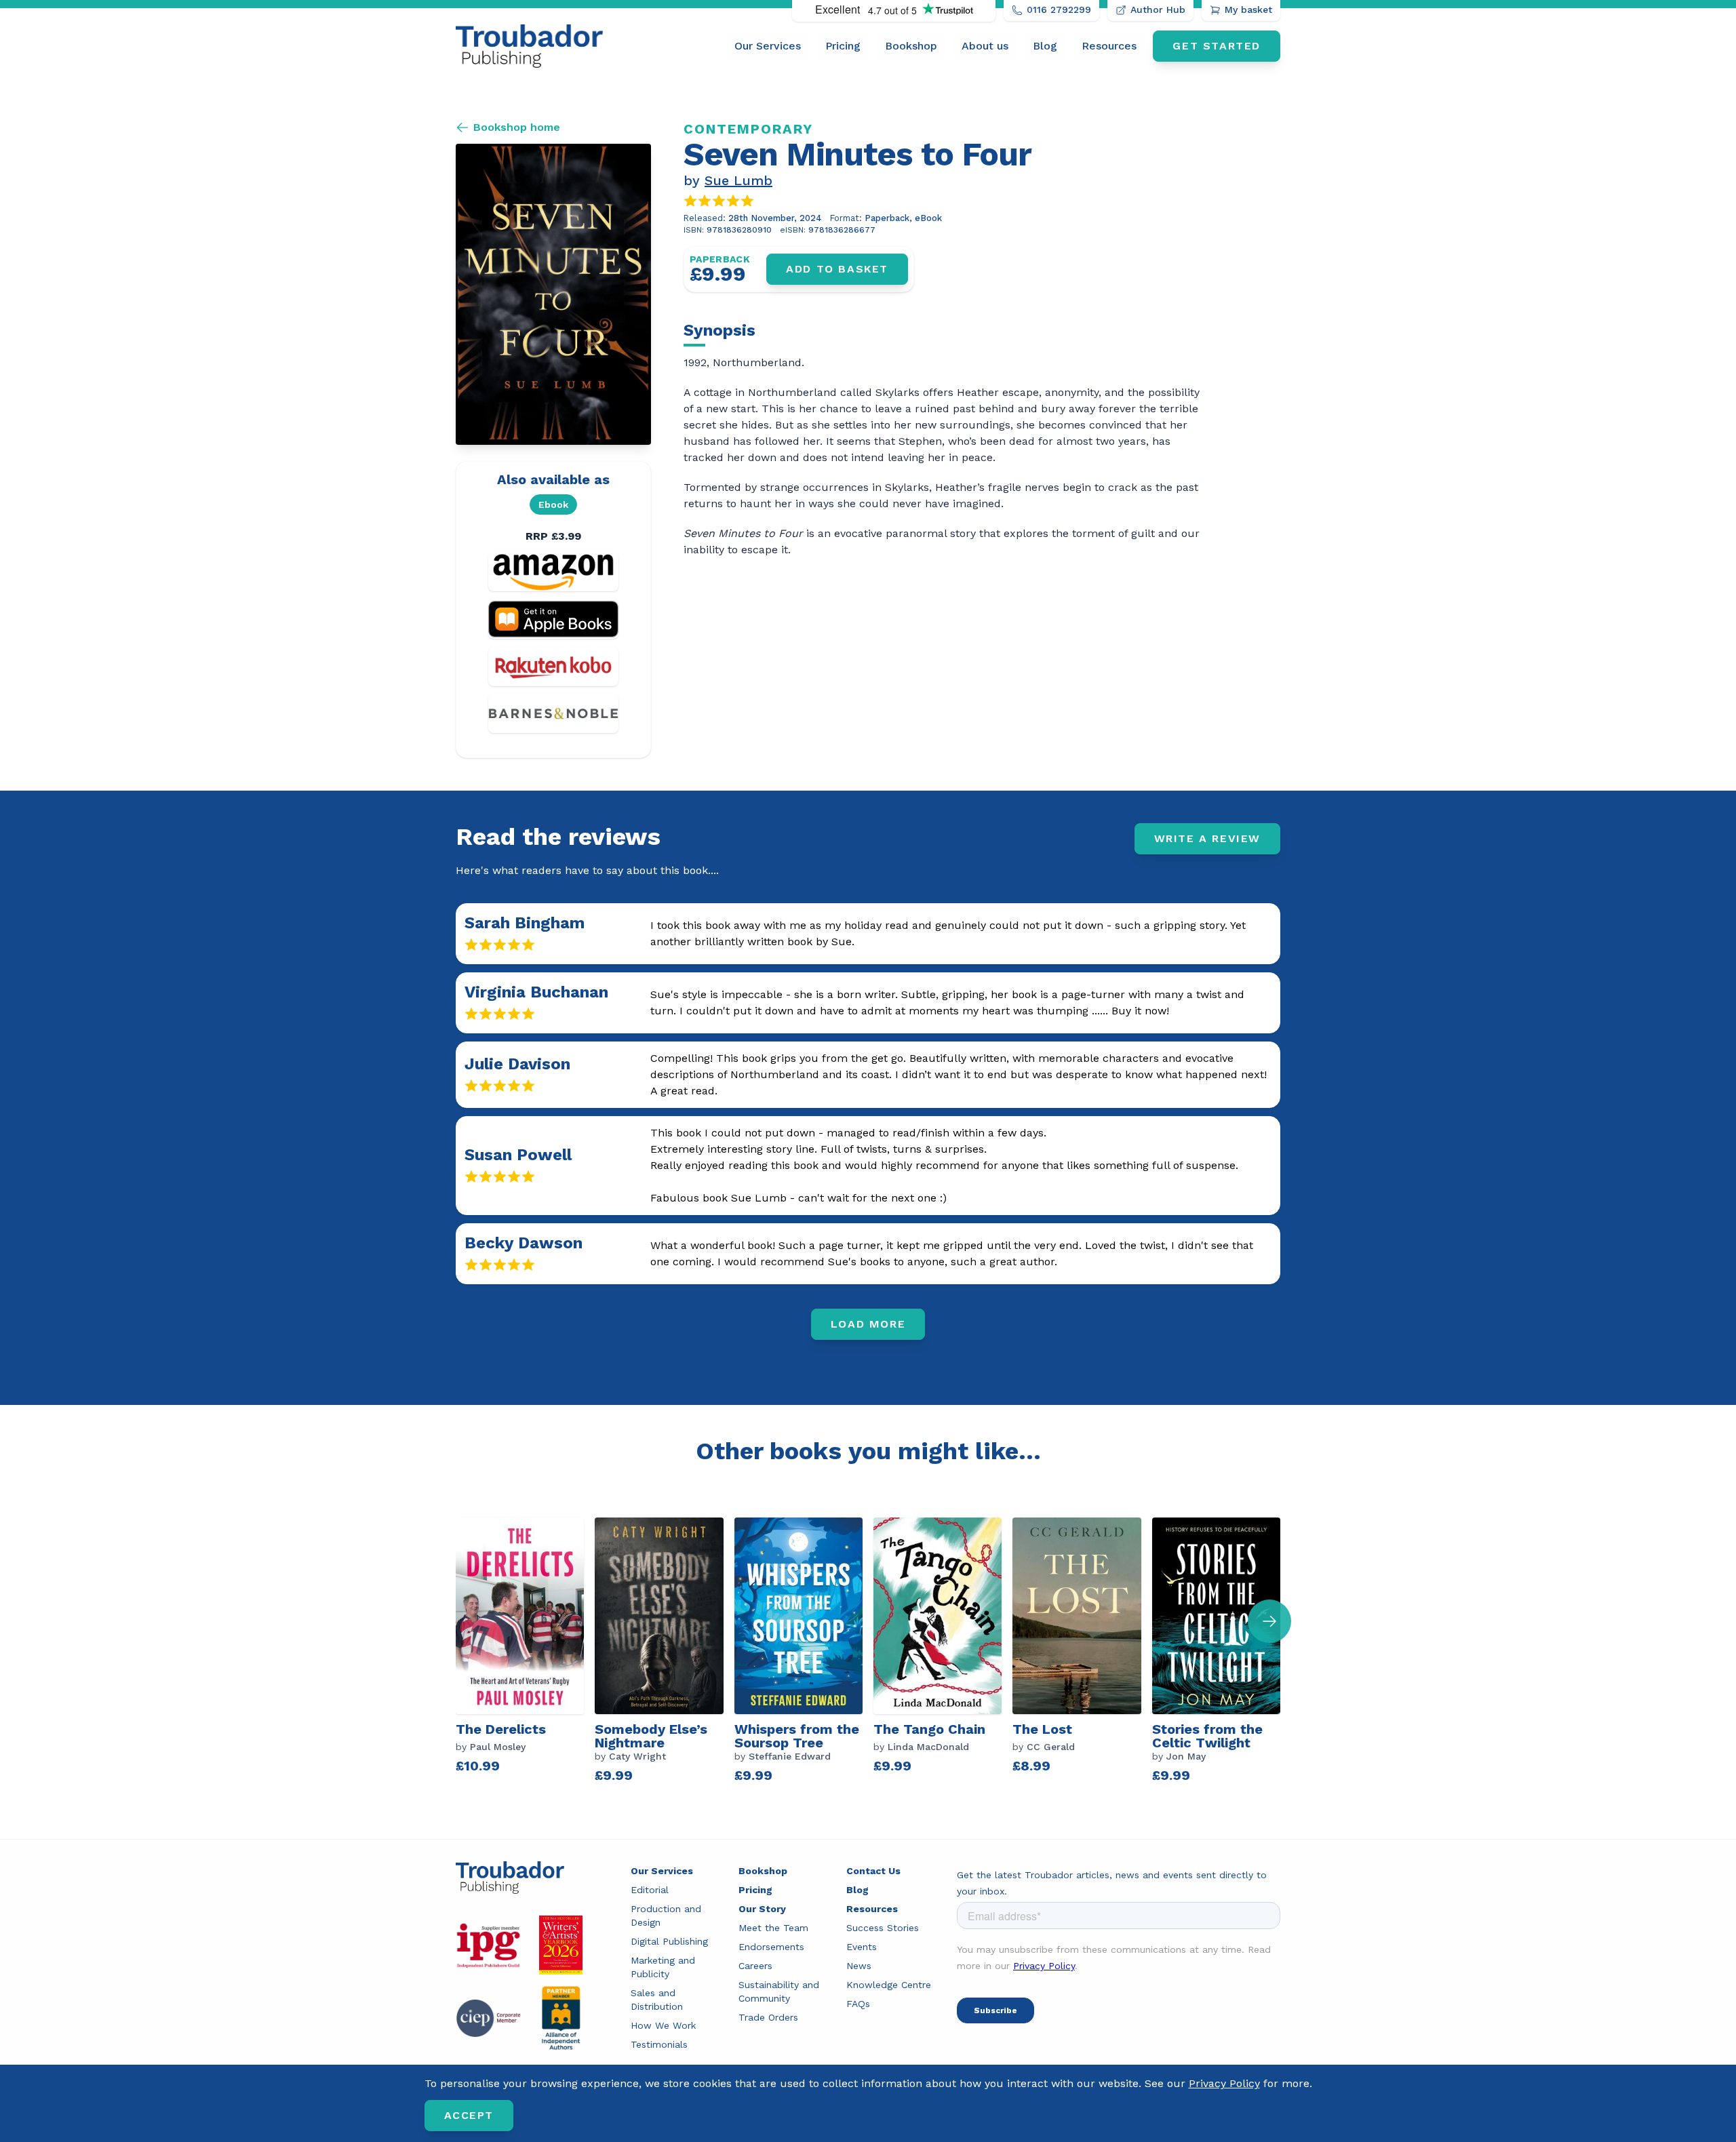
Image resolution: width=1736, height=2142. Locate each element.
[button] (1269, 1621)
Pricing (843, 46)
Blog (1045, 46)
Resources (1109, 46)
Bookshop (911, 46)
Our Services (768, 46)
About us (985, 46)
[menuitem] (768, 46)
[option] (525, 1652)
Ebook (553, 504)
